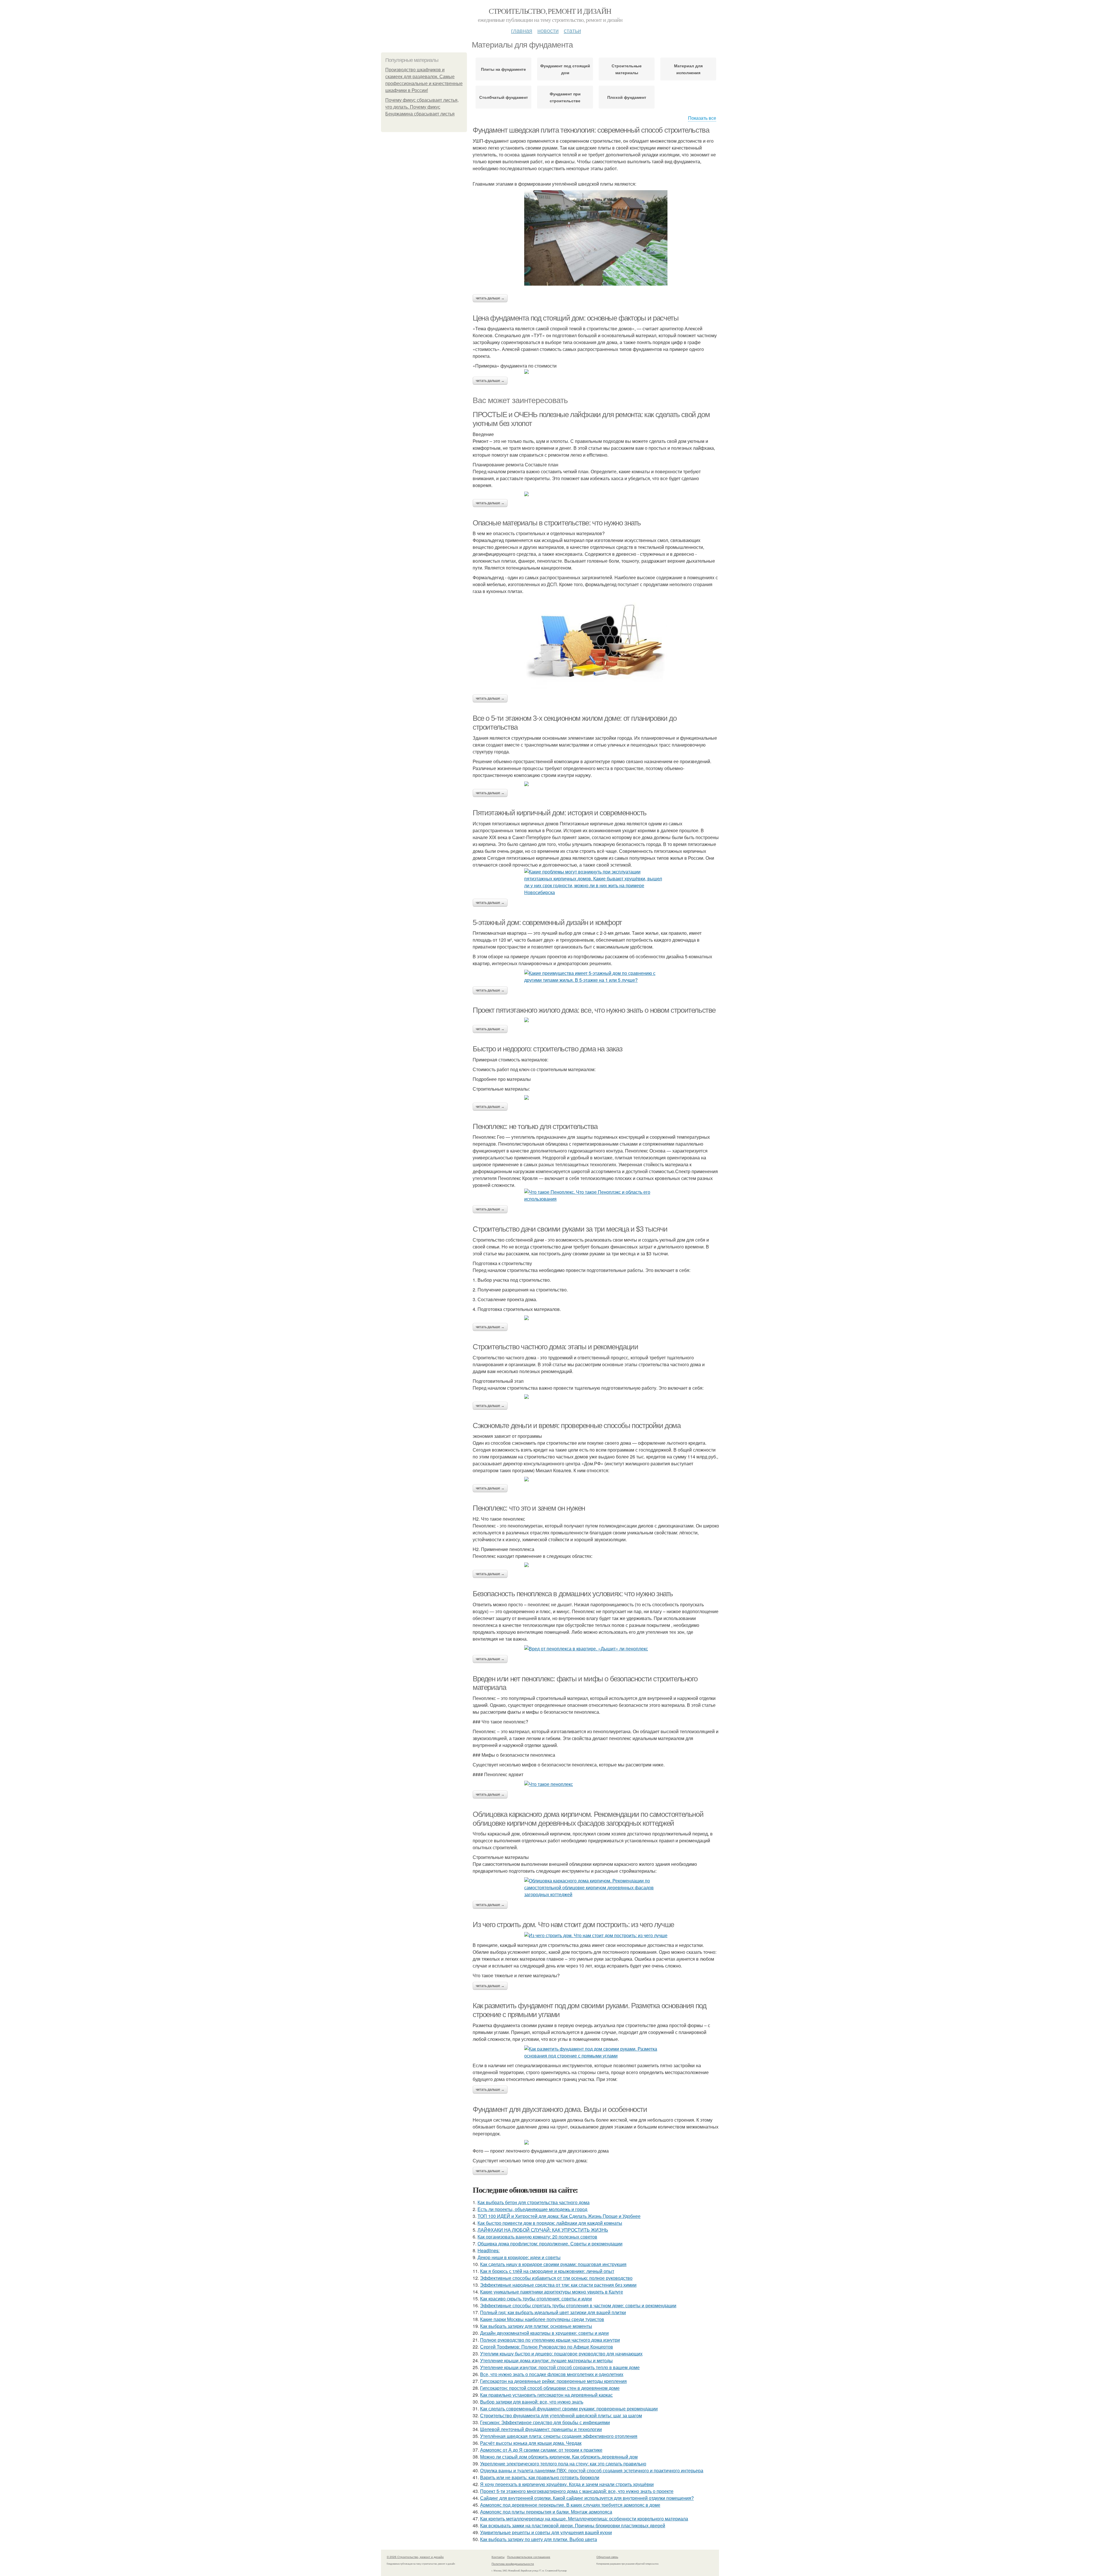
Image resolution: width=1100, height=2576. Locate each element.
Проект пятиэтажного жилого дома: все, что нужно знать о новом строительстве (594, 1010)
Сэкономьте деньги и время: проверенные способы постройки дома (577, 1426)
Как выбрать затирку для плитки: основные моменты (536, 2326)
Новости (548, 30)
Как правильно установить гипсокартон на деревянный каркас (546, 2395)
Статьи (572, 30)
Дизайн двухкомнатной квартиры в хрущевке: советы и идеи (544, 2333)
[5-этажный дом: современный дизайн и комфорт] (596, 977)
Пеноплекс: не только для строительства (535, 1126)
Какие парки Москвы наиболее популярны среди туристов (542, 2319)
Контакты (498, 2557)
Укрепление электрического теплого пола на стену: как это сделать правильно (563, 2464)
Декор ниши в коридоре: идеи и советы (519, 2257)
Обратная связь (607, 2557)
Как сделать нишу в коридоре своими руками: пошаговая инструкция (553, 2264)
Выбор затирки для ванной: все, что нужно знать (532, 2402)
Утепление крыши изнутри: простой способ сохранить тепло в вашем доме (560, 2367)
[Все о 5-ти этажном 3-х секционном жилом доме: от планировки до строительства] (596, 784)
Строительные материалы (627, 69)
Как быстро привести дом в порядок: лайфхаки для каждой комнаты (550, 2223)
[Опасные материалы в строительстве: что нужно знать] (596, 645)
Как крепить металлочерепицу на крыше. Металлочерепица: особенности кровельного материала (584, 2519)
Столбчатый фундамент (504, 97)
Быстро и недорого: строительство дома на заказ (548, 1049)
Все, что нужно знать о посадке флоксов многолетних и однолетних (552, 2374)
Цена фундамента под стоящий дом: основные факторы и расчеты (575, 318)
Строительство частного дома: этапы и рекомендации (555, 1347)
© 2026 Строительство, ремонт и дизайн (415, 2557)
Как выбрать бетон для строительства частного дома (534, 2202)
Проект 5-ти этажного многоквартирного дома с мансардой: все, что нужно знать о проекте (577, 2491)
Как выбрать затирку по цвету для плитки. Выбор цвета (539, 2539)
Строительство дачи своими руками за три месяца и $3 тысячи (570, 1229)
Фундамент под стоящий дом (565, 69)
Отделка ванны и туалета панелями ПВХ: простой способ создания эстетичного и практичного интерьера (592, 2470)
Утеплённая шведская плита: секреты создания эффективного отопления (559, 2436)
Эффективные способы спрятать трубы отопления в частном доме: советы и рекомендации (578, 2305)
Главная (522, 30)
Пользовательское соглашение (529, 2557)
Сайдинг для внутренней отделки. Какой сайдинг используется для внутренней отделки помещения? (587, 2498)
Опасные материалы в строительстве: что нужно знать (557, 523)
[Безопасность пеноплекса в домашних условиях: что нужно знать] (596, 1649)
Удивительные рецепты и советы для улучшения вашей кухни (546, 2532)
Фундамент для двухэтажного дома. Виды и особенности (560, 2109)
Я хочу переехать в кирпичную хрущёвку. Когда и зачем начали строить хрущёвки (567, 2484)
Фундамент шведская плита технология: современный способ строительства (591, 130)
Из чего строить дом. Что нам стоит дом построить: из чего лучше (573, 1925)
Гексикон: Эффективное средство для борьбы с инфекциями (545, 2422)
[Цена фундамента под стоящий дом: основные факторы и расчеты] (596, 372)
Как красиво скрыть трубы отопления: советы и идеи (536, 2299)
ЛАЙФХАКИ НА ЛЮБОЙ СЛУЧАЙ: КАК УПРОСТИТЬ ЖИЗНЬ (543, 2230)
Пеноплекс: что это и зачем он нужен (529, 1508)
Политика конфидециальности (513, 2564)
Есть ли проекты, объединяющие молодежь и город (532, 2209)
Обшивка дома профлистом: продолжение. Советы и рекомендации (550, 2244)
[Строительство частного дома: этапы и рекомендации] (596, 1397)
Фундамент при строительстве (565, 97)
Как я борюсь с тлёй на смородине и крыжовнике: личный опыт (547, 2271)
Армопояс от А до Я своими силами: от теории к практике (541, 2450)
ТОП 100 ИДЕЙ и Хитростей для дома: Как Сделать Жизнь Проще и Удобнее (559, 2216)
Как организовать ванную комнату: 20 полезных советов (537, 2237)
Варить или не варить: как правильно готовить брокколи (540, 2477)
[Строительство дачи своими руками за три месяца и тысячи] (596, 1318)
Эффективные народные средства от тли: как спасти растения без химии (558, 2285)
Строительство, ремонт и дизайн (550, 11)
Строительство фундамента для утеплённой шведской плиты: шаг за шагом (561, 2415)
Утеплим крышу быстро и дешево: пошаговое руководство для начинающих (561, 2354)
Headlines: (489, 2250)
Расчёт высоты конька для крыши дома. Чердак (531, 2443)
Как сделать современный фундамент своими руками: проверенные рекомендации (569, 2409)
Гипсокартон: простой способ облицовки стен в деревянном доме (550, 2388)
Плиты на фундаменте (503, 69)
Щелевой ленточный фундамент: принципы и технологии (541, 2429)
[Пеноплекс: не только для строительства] (596, 1195)
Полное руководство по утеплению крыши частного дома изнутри (550, 2340)
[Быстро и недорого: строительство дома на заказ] (596, 1097)
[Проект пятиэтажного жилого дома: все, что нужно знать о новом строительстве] (596, 1020)
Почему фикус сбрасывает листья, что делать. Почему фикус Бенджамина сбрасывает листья (422, 107)
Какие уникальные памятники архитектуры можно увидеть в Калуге (552, 2292)
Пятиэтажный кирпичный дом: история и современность (560, 813)
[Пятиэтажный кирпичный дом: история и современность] (596, 882)
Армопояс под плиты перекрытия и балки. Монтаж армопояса (546, 2512)
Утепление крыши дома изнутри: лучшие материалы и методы (546, 2360)
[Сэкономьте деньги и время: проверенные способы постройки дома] (596, 1479)
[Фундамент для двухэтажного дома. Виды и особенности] (596, 2142)
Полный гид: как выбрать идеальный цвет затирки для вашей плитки (553, 2312)
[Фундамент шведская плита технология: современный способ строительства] (596, 238)
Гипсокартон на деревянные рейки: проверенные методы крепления (553, 2381)
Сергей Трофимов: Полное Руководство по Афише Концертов (547, 2347)
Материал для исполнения (688, 69)
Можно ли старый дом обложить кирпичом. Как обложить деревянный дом (559, 2457)
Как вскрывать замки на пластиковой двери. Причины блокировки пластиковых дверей (573, 2525)
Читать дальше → (490, 298)
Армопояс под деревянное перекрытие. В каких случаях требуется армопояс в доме (570, 2505)
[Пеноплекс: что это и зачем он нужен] (596, 1565)
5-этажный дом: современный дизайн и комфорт (547, 922)
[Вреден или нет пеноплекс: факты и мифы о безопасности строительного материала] (596, 1784)
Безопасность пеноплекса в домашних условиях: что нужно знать (573, 1594)
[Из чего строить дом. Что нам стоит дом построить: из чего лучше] (596, 1935)
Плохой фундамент (627, 97)
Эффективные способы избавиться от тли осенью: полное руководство (556, 2278)
